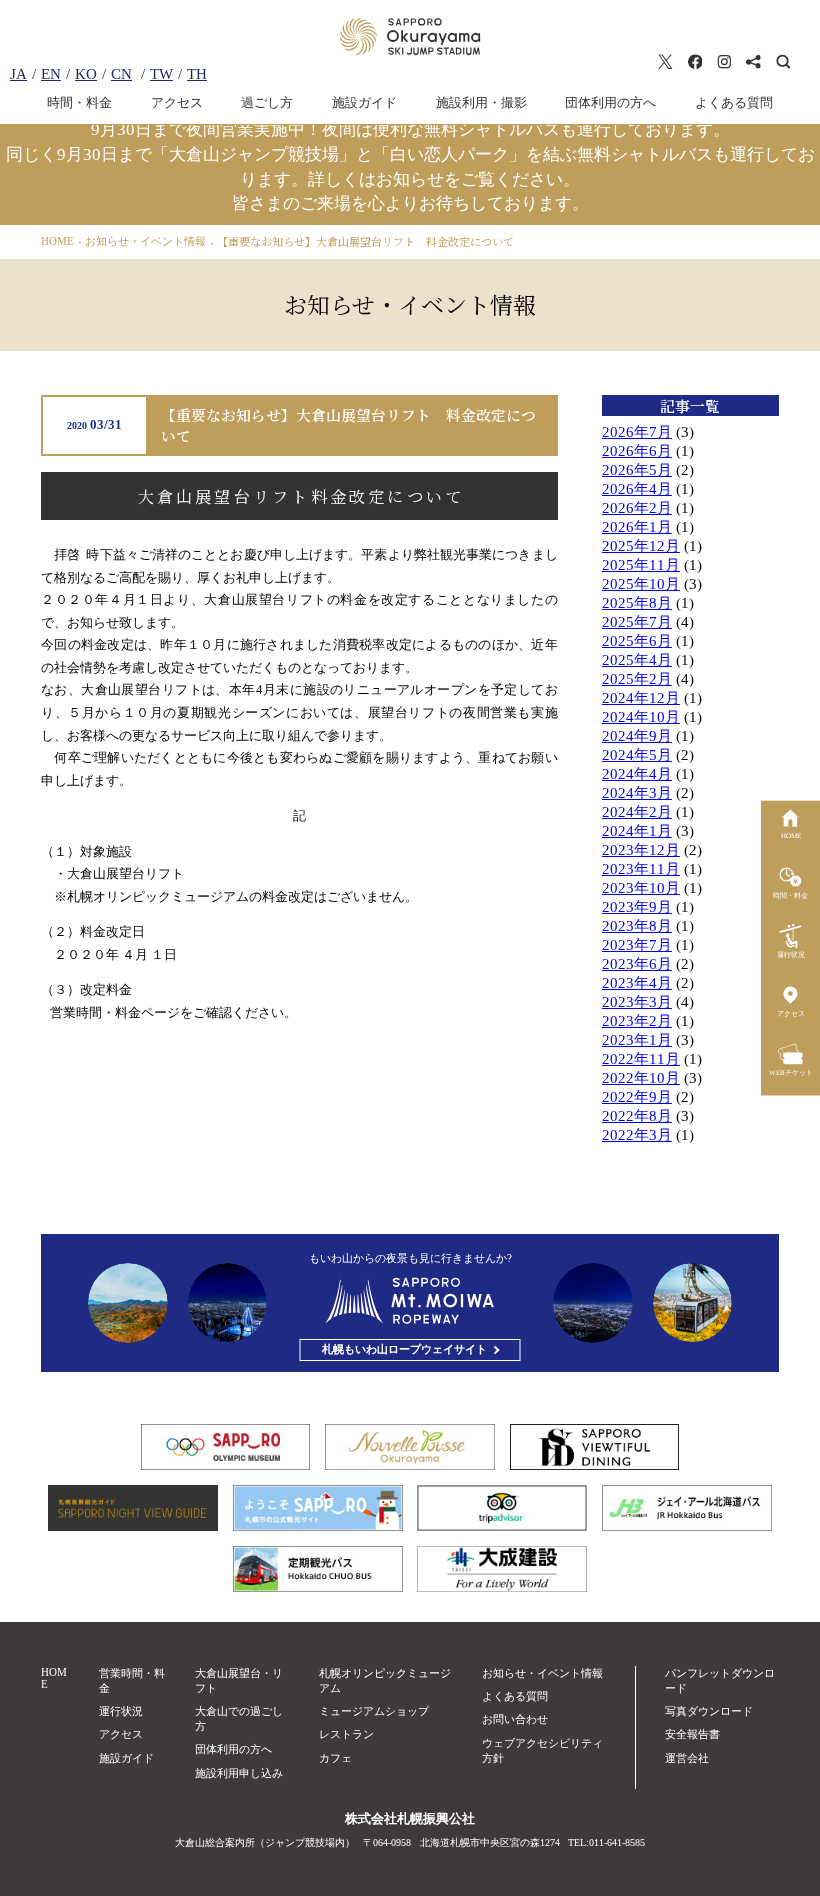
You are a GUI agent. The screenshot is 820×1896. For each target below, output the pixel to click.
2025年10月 (641, 584)
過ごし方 (267, 103)
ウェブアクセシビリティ (542, 1750)
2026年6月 (637, 451)
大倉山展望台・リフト (239, 1680)
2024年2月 (637, 812)
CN (121, 74)
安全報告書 (692, 1734)
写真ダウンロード (709, 1711)
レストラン (346, 1734)
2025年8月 (637, 603)
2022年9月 (637, 1097)
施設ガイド (364, 103)
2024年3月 (637, 793)
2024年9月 (637, 736)
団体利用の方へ (610, 103)
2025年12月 (641, 546)
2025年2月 (637, 679)
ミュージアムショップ (374, 1711)
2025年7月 (637, 622)
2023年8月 (637, 926)
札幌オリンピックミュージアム (385, 1680)
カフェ (335, 1758)
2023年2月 (637, 1021)
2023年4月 (637, 983)
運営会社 (687, 1758)
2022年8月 (637, 1116)
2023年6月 (637, 964)
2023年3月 (637, 1002)
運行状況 (121, 1711)
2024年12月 (641, 698)
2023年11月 (641, 869)
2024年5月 (637, 755)
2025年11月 (641, 565)
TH (197, 74)
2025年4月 (637, 660)
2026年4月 (637, 489)
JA (18, 74)
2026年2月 (637, 508)
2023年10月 (641, 888)
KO (86, 74)
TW (161, 74)
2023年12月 (641, 850)
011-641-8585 (617, 1842)
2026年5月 (637, 470)
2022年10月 (641, 1078)
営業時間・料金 (132, 1680)
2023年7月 (637, 945)
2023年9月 (637, 907)
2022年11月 (641, 1059)
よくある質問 (734, 103)
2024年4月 (637, 774)
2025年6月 (637, 641)
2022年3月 (637, 1135)
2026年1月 (637, 527)
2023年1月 (637, 1040)
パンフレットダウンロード (720, 1680)
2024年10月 (641, 717)
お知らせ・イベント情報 (542, 1673)
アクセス (177, 103)
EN (51, 74)
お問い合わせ (515, 1719)
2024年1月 (637, 831)
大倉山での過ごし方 (239, 1718)
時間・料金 (79, 103)
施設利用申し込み (239, 1773)
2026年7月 (637, 432)
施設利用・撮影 (481, 103)
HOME (54, 1678)
